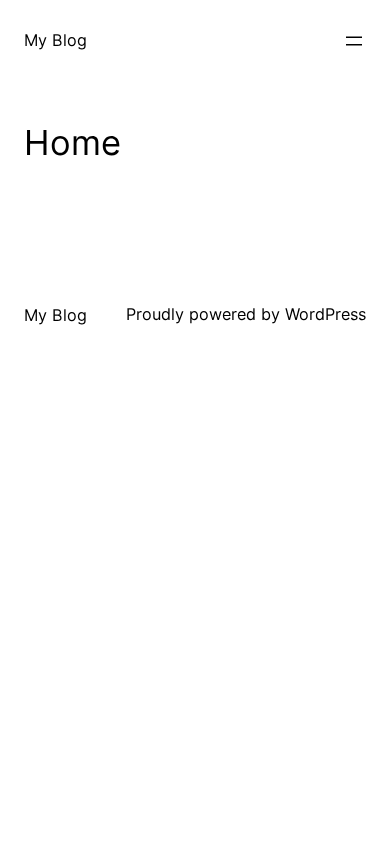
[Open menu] (354, 41)
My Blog (55, 40)
